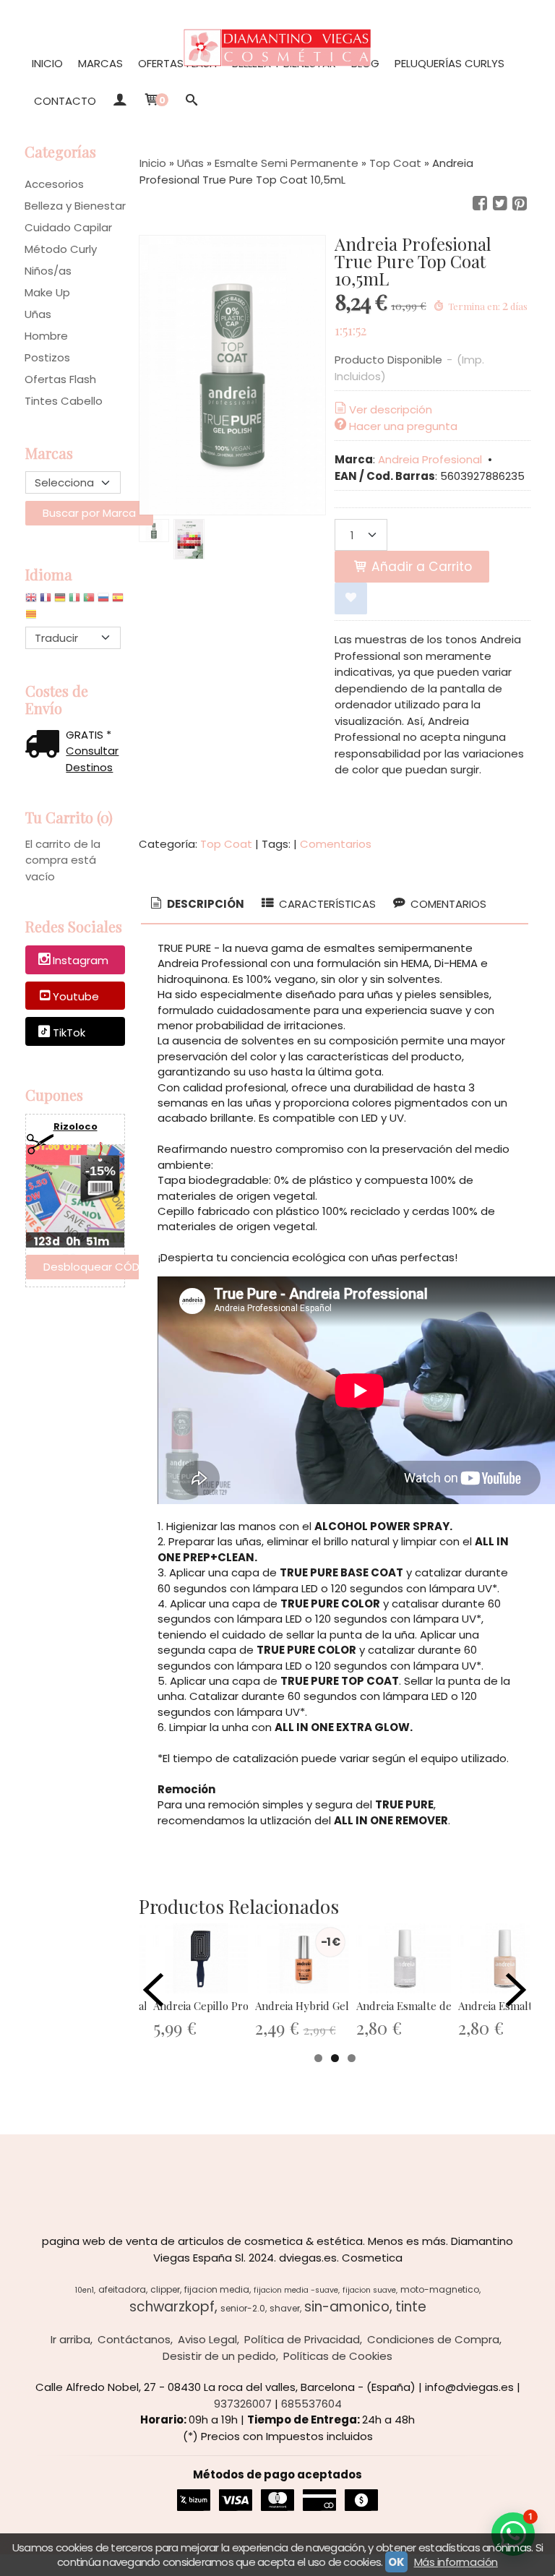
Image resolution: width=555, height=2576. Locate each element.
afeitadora (122, 2289)
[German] (60, 601)
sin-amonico (347, 2307)
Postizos (47, 357)
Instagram (81, 960)
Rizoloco (76, 1126)
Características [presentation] (326, 904)
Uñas (38, 314)
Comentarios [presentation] (447, 904)
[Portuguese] (89, 601)
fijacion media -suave (296, 2290)
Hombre (46, 336)
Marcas (100, 63)
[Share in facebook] (480, 204)
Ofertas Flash (177, 63)
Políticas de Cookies (338, 2356)
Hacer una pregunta (403, 426)
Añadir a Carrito (420, 567)
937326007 (243, 2404)
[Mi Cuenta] (120, 101)
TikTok (69, 1032)
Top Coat (226, 844)
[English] (31, 601)
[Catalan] (33, 618)
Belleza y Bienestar (75, 206)
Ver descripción (391, 409)
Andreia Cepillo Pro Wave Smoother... (244, 2006)
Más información (456, 2562)
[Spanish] (118, 601)
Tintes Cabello (64, 401)
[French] (46, 601)
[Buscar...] (192, 101)
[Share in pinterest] (520, 204)
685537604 (311, 2404)
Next (516, 1990)
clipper (165, 2289)
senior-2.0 (243, 2308)
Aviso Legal (207, 2339)
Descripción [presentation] (205, 904)
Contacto (65, 101)
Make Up (47, 292)
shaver (285, 2308)
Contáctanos (134, 2339)
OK (396, 2562)
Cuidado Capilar (68, 227)
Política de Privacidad (302, 2339)
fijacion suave (369, 2290)
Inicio (47, 63)
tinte (411, 2307)
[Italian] (74, 601)
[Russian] (103, 601)
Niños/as (48, 271)
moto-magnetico (440, 2289)
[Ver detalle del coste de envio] (46, 746)
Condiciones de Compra (433, 2339)
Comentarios (336, 844)
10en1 (85, 2290)
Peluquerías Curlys (449, 63)
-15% (100, 1171)
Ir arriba (70, 2339)
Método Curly (61, 249)
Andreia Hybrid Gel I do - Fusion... (337, 2006)
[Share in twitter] (500, 204)
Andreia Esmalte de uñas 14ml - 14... (444, 2006)
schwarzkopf (172, 2307)
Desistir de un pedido (219, 2356)
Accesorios (54, 184)
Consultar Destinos (92, 759)
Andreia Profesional (430, 459)
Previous (153, 1990)
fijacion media (217, 2289)
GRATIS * (89, 735)
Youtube (76, 996)
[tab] (196, 905)
